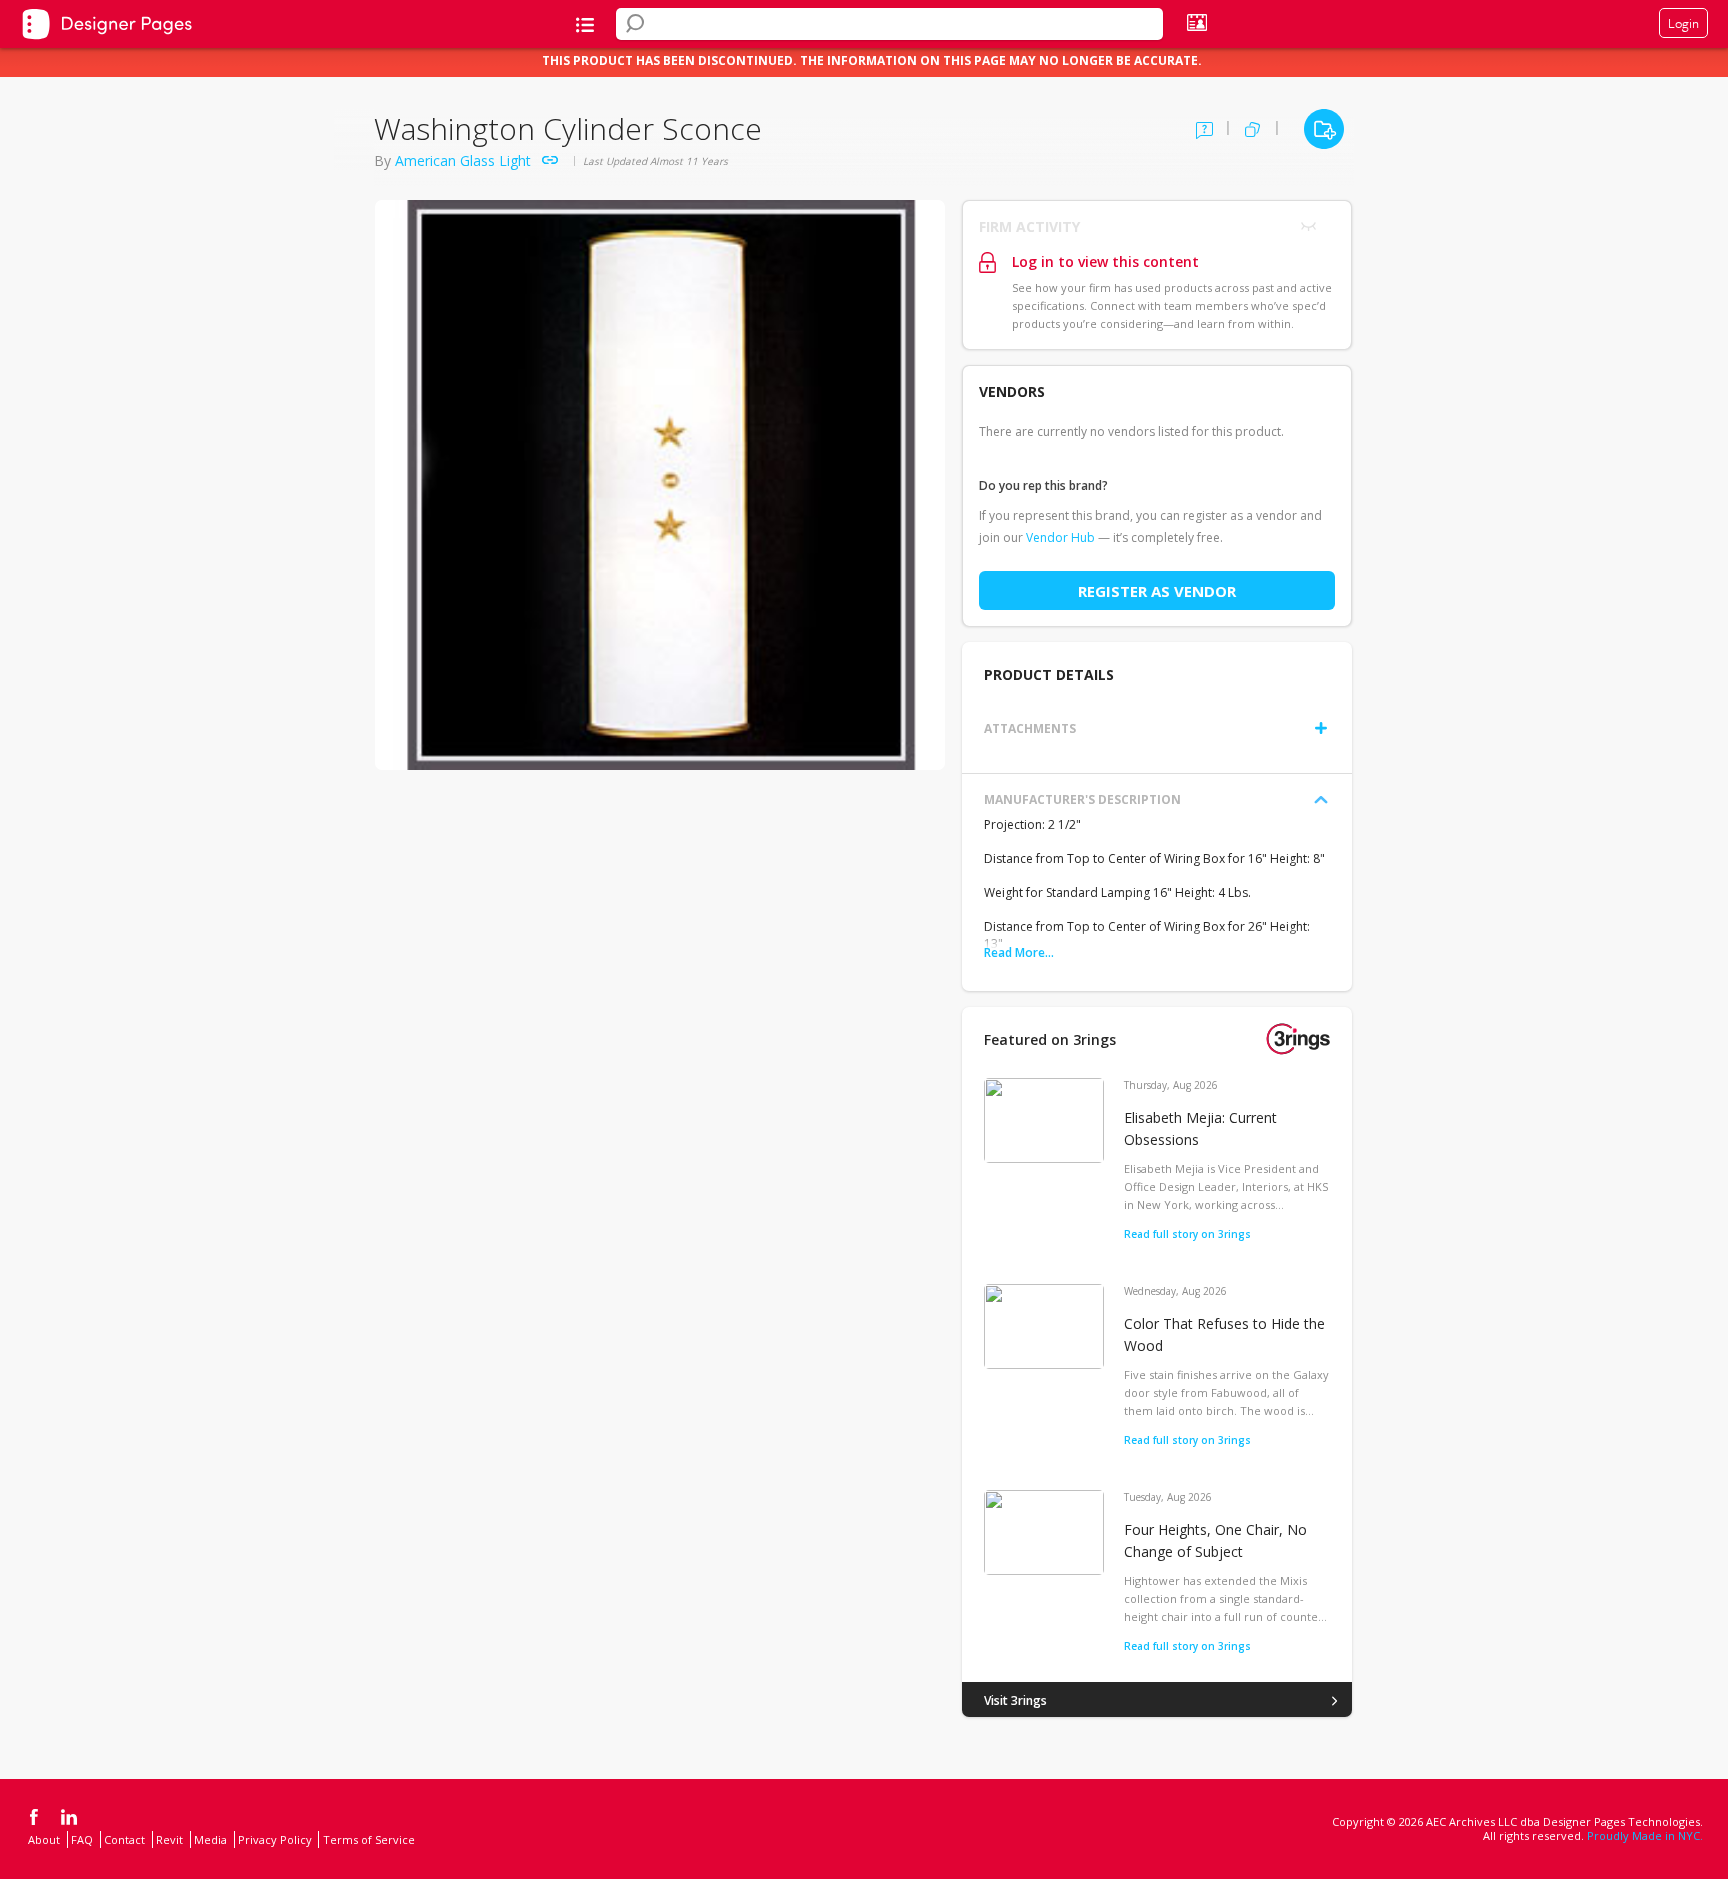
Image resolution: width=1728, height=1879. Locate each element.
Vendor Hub (1060, 537)
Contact (124, 1839)
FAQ (82, 1839)
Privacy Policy (275, 1839)
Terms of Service (369, 1839)
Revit (169, 1839)
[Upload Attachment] (1321, 728)
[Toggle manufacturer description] (1321, 800)
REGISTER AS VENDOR (1157, 591)
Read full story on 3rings (1187, 1234)
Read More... (1019, 952)
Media (210, 1839)
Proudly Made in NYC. (1645, 1835)
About (44, 1839)
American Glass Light (463, 160)
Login (1683, 23)
